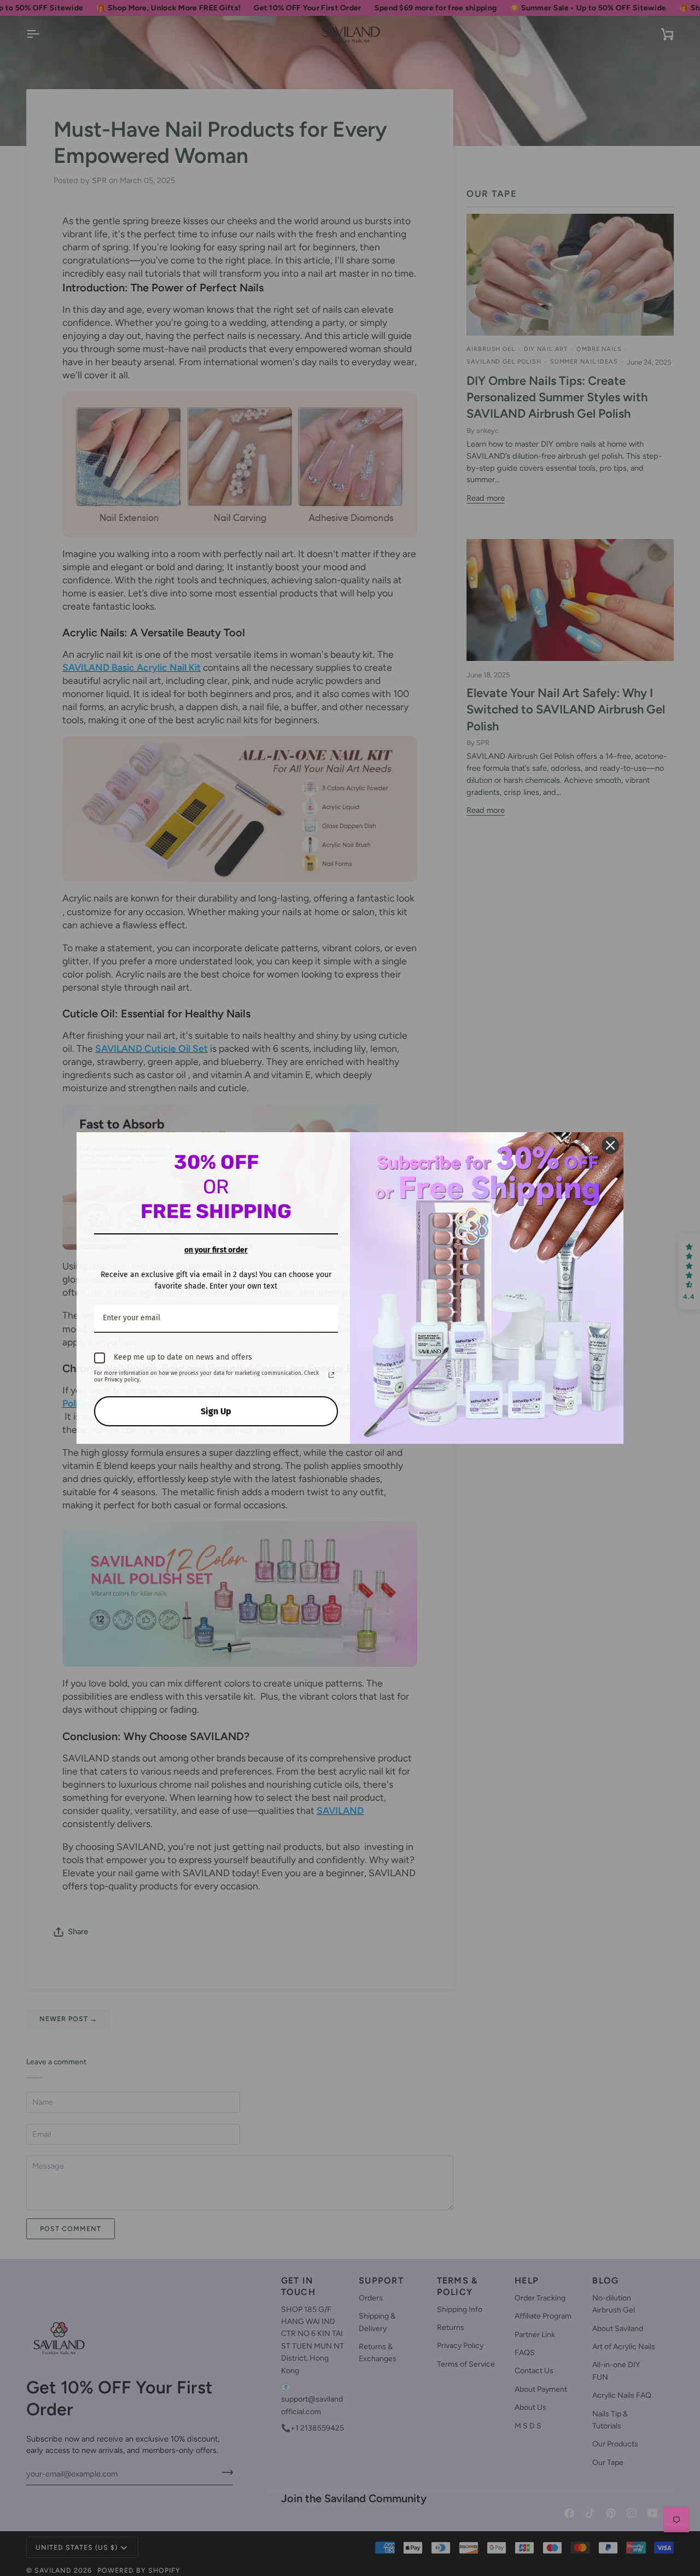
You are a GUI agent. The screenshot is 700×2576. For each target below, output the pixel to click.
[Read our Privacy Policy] (331, 1375)
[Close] (610, 1145)
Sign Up (216, 1411)
